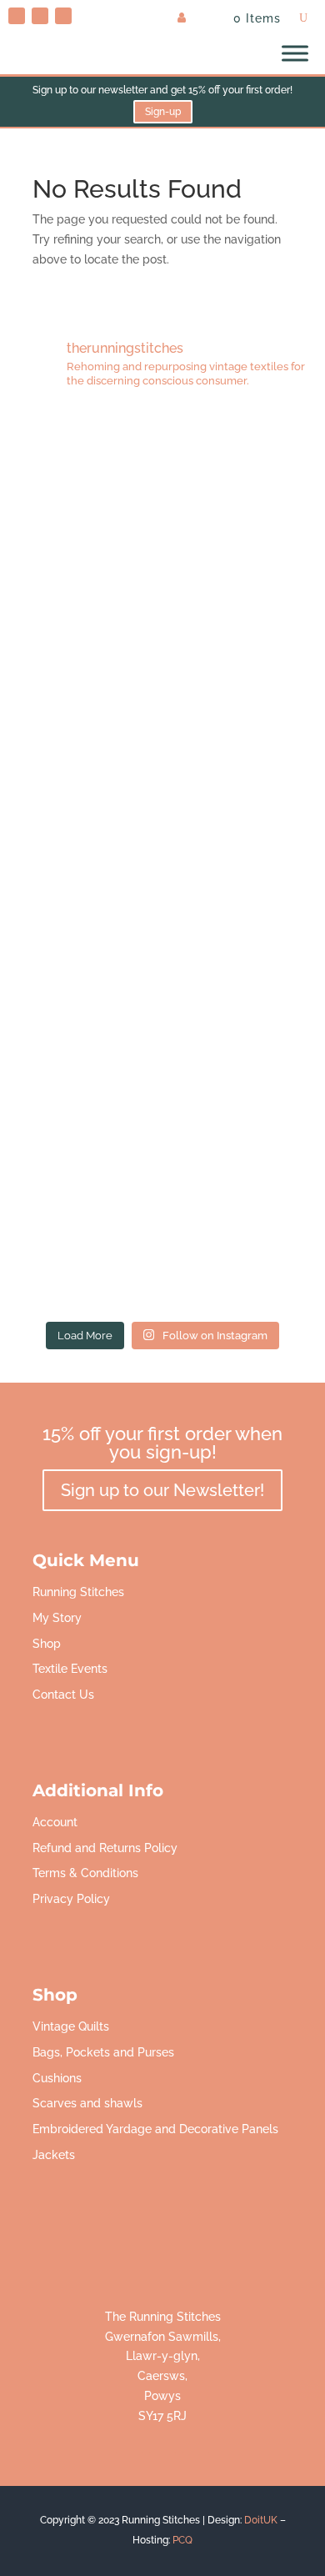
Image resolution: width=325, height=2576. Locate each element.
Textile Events (70, 1669)
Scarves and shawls (87, 2103)
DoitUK (261, 2520)
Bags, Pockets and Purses (103, 2052)
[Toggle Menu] (295, 53)
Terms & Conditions (85, 1873)
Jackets (54, 2155)
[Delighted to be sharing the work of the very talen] (163, 1220)
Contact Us (63, 1695)
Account (55, 1822)
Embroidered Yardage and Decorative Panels (155, 2129)
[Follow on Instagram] (63, 16)
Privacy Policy (71, 1899)
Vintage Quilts (71, 2026)
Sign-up (163, 112)
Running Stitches (78, 1592)
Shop (47, 1644)
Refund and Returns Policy (105, 1848)
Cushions (57, 2078)
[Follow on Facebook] (40, 16)
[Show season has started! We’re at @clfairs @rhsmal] (163, 1039)
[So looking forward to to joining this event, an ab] (163, 677)
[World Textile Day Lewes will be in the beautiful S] (163, 495)
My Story (57, 1618)
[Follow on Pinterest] (17, 16)
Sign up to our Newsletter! (162, 1490)
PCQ (182, 2540)
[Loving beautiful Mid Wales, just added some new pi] (163, 858)
